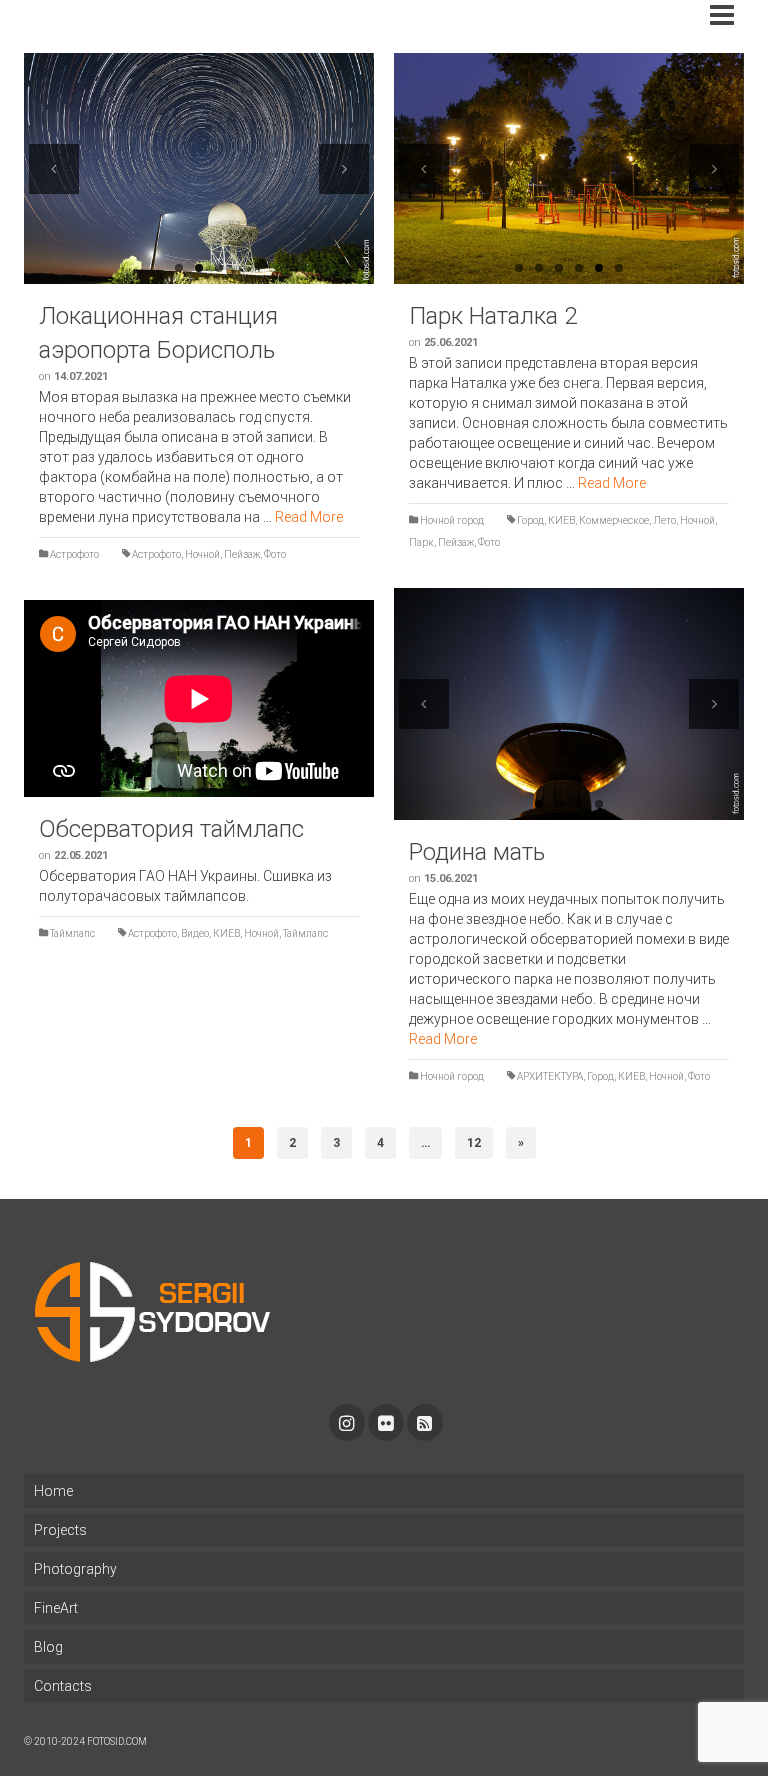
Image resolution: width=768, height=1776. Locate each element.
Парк (421, 542)
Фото (275, 554)
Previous (54, 169)
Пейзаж (242, 554)
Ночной (202, 554)
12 (474, 1143)
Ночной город (452, 520)
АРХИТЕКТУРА (550, 1076)
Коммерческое (614, 520)
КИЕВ (561, 520)
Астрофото (74, 554)
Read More (309, 517)
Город (530, 520)
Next (344, 169)
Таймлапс (72, 933)
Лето (664, 520)
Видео (195, 933)
